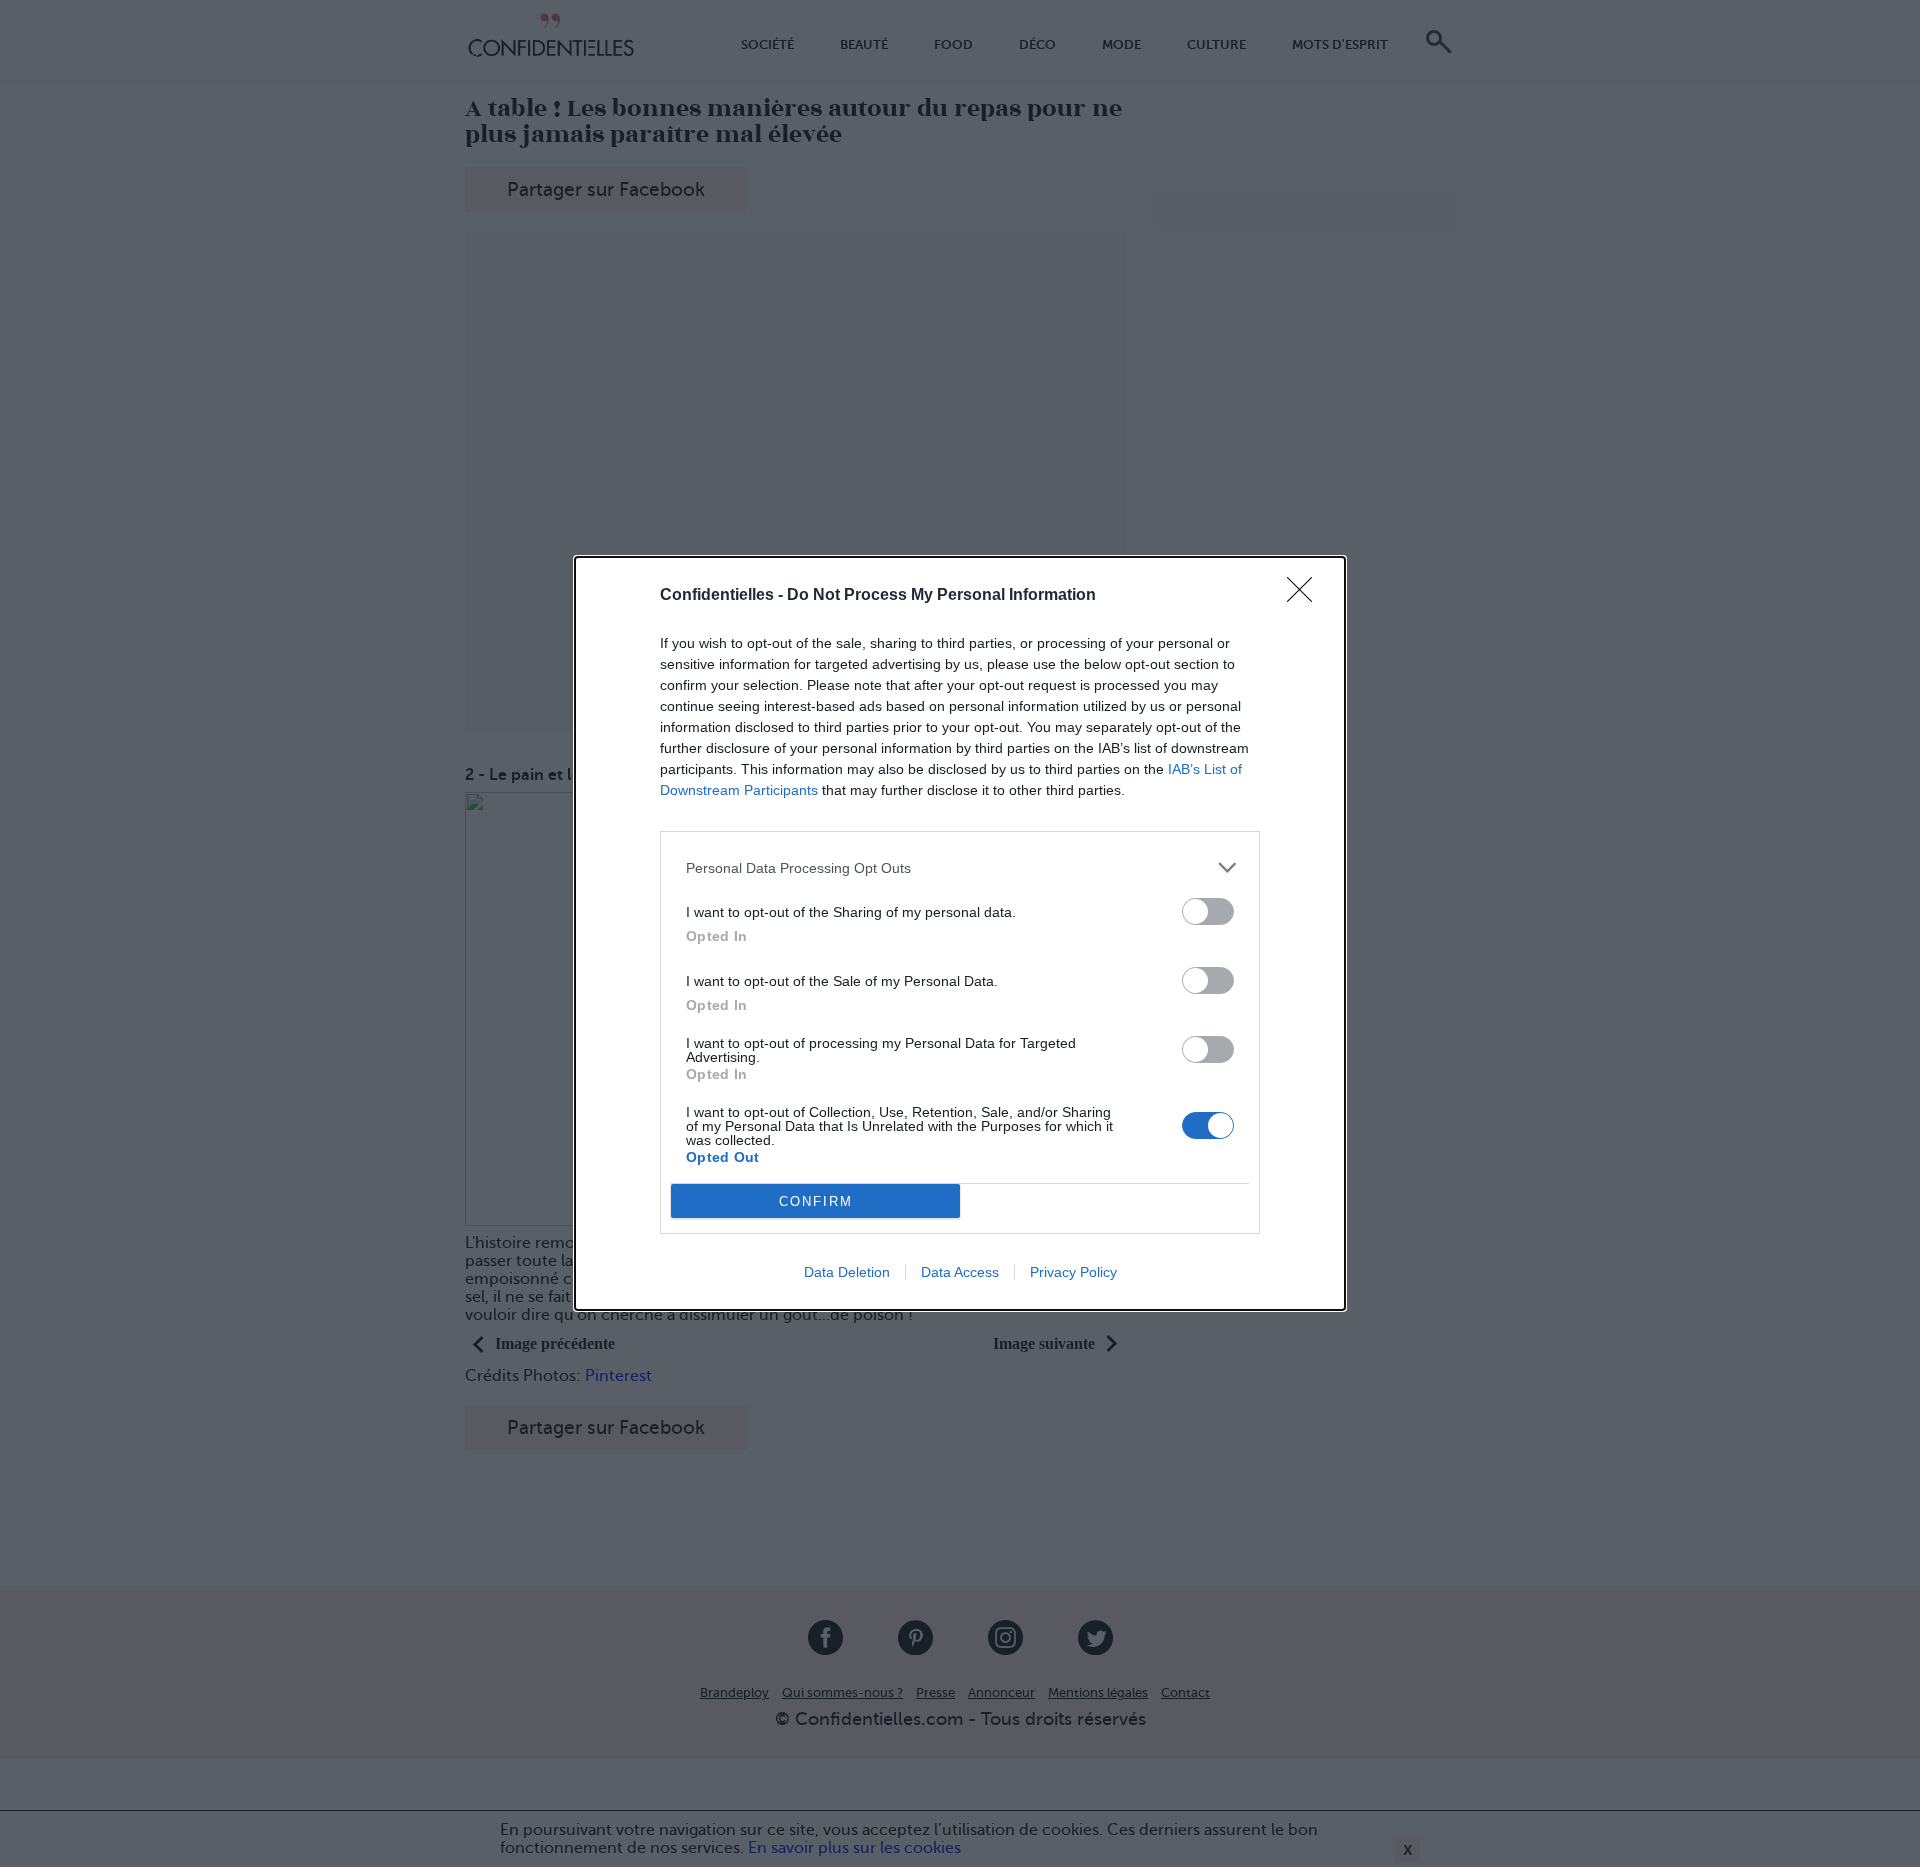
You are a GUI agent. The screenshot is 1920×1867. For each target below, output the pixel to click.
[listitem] (960, 867)
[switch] (1208, 911)
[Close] (1306, 596)
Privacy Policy (1073, 1272)
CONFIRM (816, 1201)
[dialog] (960, 933)
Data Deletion (847, 1272)
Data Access (960, 1272)
